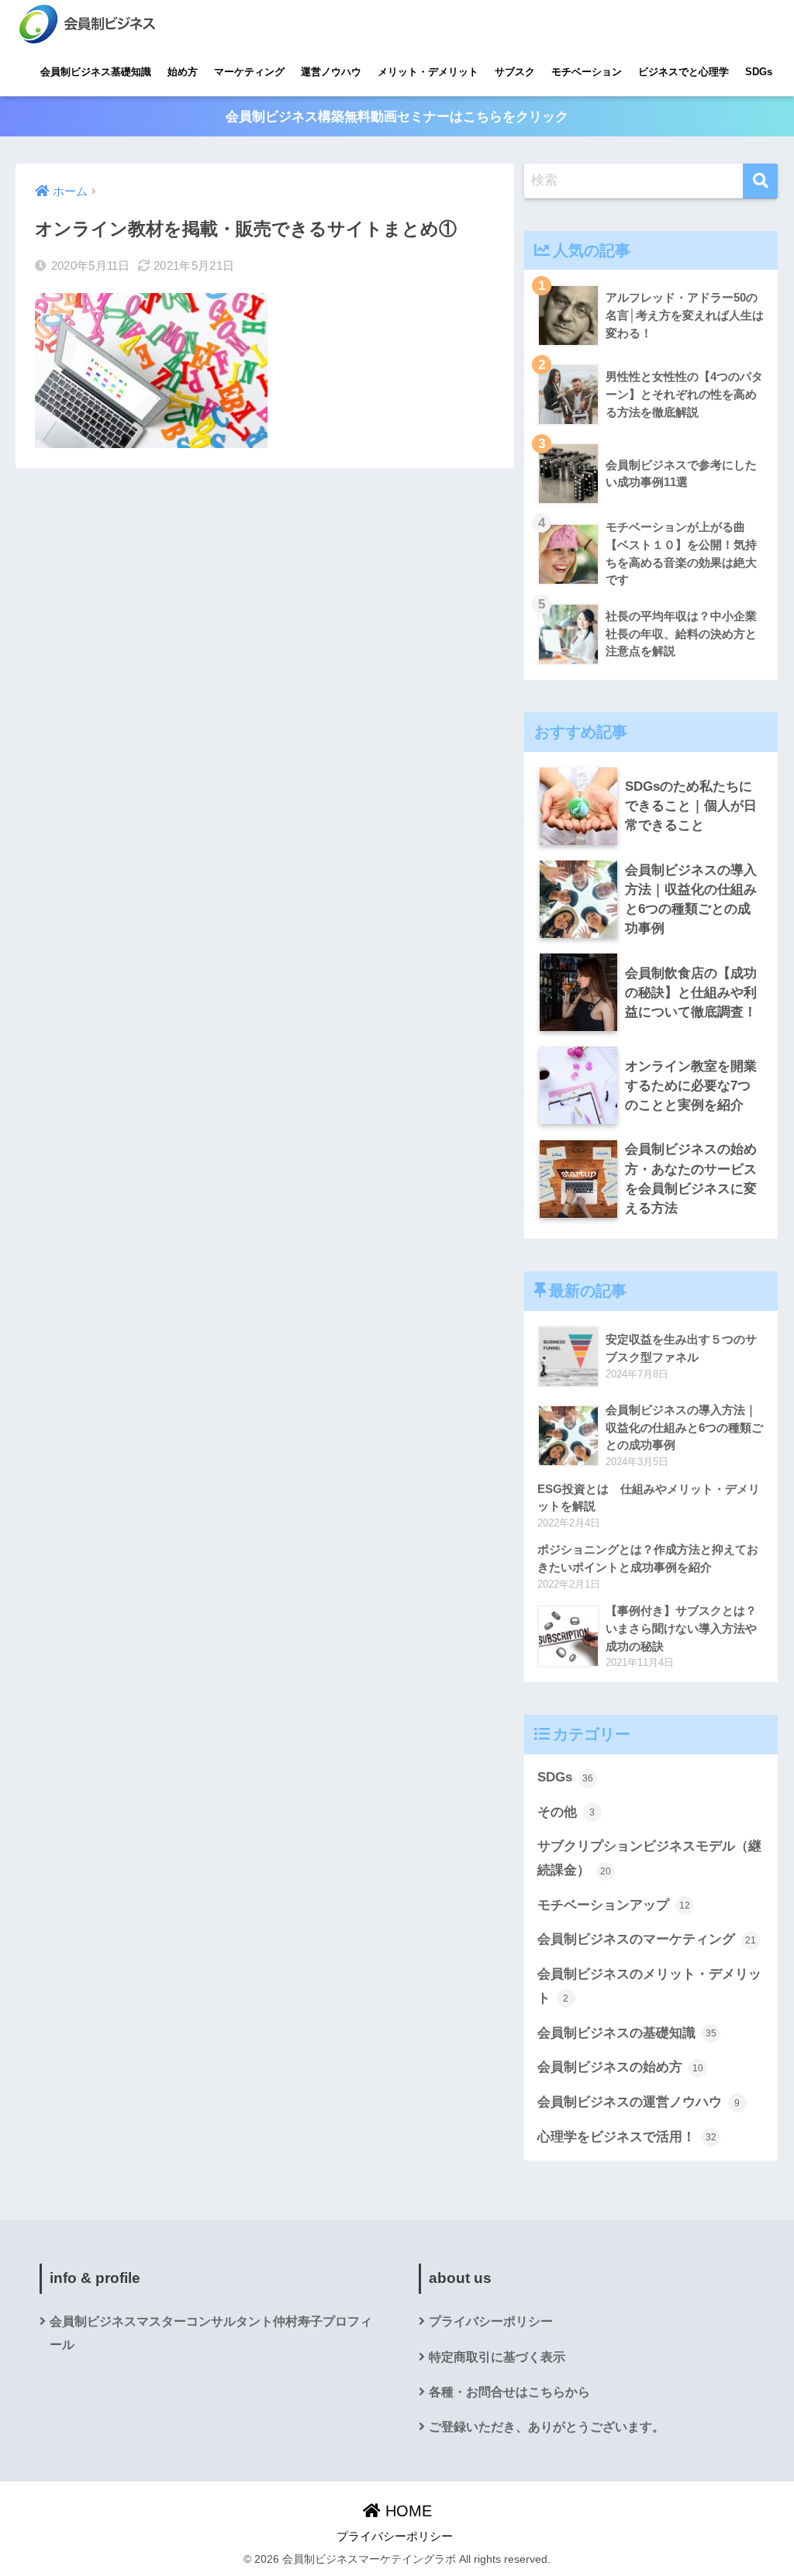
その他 (566, 1812)
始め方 (183, 72)
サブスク (515, 72)
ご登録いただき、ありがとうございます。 (547, 2427)
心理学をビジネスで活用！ (627, 2137)
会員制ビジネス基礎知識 (96, 72)
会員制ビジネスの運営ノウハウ (639, 2102)
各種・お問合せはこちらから (509, 2392)
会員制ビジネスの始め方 (620, 2067)
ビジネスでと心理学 (684, 72)
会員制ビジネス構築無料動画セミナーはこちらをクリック (397, 117)
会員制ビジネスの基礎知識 (627, 2033)
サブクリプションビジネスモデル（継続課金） (649, 1858)
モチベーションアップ (614, 1905)
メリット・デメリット (428, 72)
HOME (406, 2511)
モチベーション (587, 72)
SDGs (759, 72)
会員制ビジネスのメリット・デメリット (649, 1986)
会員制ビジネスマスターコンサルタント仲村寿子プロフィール (211, 2333)
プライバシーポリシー (491, 2321)
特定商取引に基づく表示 (497, 2357)
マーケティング (249, 72)
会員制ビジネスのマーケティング (647, 1939)
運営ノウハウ (331, 72)
